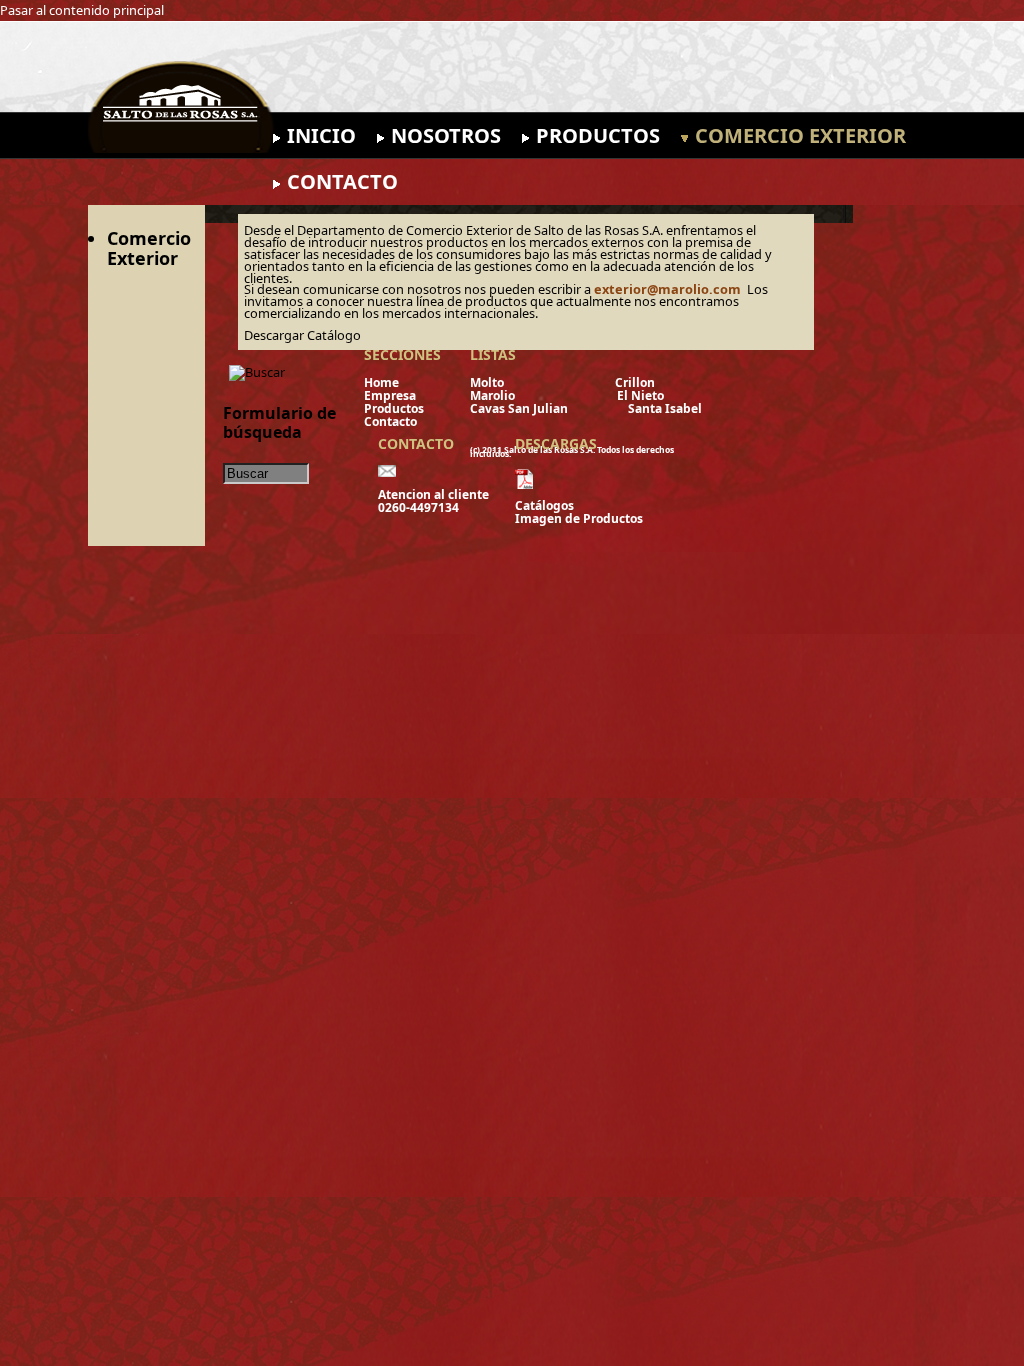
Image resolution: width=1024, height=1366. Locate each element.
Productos (598, 135)
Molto (491, 382)
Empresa (420, 395)
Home (417, 382)
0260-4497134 (423, 507)
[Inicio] (398, 107)
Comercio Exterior (800, 135)
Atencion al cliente (438, 494)
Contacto (342, 181)
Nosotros (446, 135)
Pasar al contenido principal (82, 10)
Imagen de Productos (579, 518)
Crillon (635, 382)
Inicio (321, 135)
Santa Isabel (665, 408)
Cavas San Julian (523, 408)
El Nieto (640, 395)
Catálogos (544, 505)
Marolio (494, 395)
